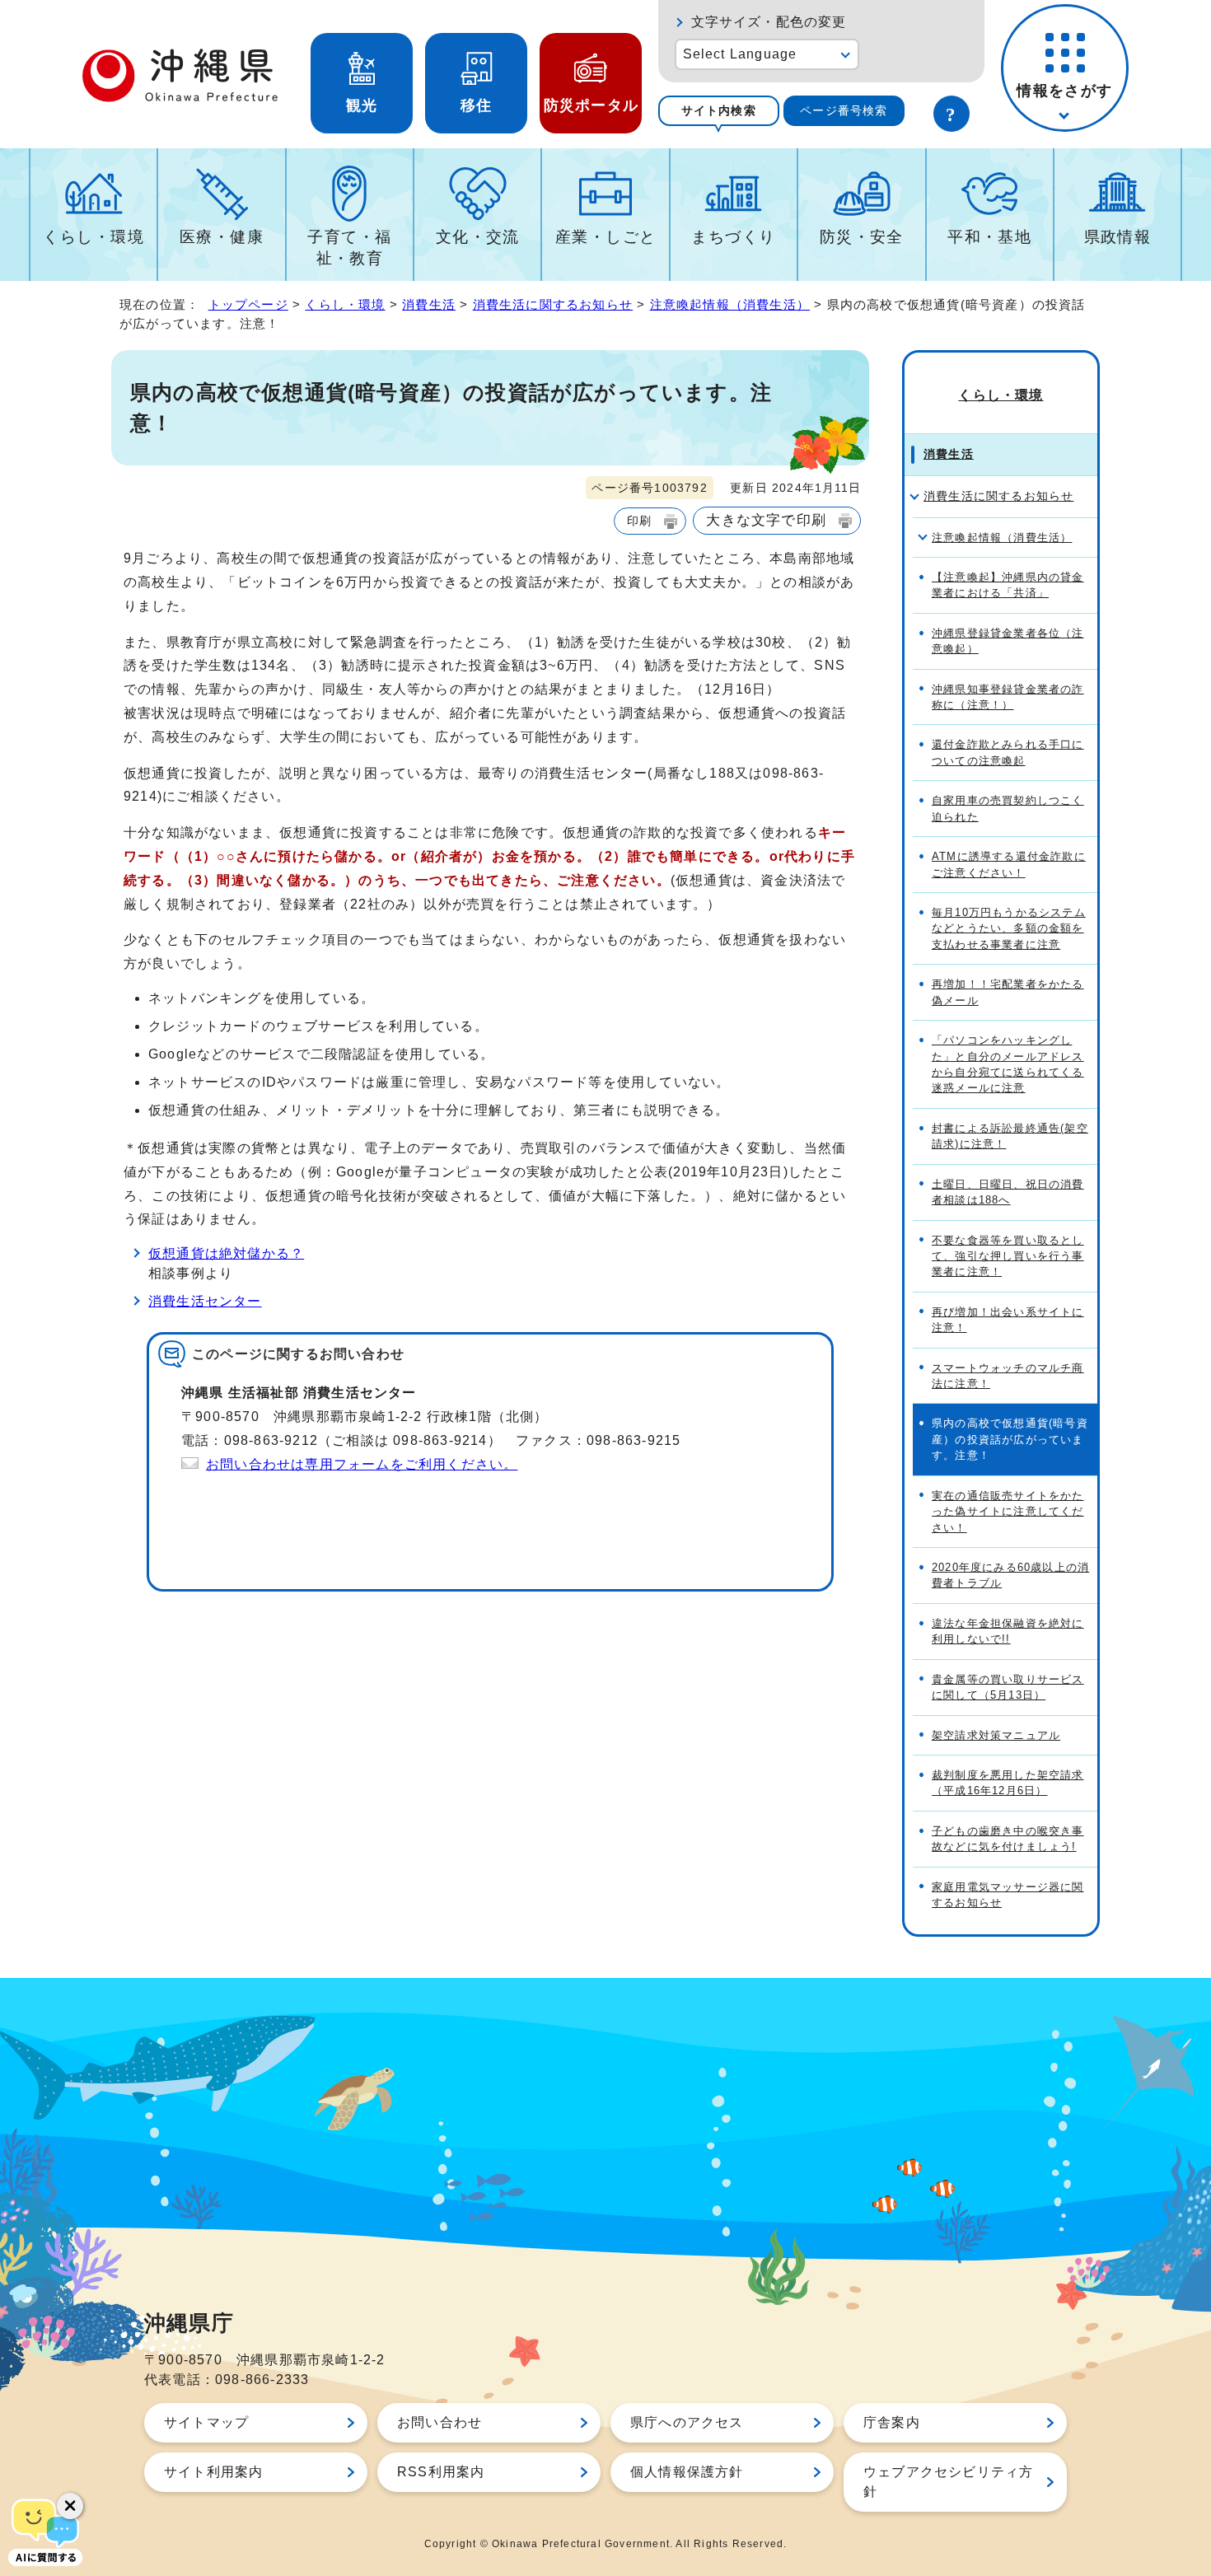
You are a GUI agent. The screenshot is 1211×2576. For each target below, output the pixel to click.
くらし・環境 (94, 237)
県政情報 (1118, 237)
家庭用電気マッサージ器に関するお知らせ (1008, 1895)
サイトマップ (206, 2422)
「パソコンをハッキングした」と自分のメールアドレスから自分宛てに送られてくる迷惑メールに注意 (1008, 1064)
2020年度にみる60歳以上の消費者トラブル (1010, 1575)
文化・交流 (478, 237)
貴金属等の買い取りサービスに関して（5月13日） (1008, 1687)
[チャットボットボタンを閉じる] (70, 2506)
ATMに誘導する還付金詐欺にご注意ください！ (1009, 864)
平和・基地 (989, 237)
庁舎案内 (892, 2422)
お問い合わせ (440, 2422)
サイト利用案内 (213, 2472)
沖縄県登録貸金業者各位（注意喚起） (1008, 641)
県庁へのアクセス (687, 2422)
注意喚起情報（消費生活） (730, 304)
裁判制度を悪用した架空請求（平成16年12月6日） (1008, 1783)
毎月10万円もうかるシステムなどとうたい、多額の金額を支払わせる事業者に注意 (1009, 928)
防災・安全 (862, 237)
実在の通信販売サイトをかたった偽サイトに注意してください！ (1008, 1512)
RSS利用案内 (441, 2472)
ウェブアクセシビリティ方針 (948, 2482)
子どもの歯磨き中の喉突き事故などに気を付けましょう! (1008, 1839)
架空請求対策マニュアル (996, 1735)
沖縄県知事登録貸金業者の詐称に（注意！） (1008, 697)
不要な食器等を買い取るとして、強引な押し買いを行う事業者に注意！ (1008, 1256)
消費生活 (429, 304)
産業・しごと (606, 237)
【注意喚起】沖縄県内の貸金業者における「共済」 (1008, 585)
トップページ (248, 304)
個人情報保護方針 (687, 2472)
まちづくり (733, 237)
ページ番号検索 (844, 110)
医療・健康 (222, 237)
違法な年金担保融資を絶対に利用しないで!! (1008, 1631)
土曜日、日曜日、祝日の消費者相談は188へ (1008, 1192)
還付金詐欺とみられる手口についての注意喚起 (1008, 752)
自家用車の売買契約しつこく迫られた (1008, 808)
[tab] (719, 111)
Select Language (740, 54)
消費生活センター (205, 1301)
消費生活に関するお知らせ (553, 304)
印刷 (639, 521)
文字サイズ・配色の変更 (769, 22)
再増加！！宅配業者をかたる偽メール (1008, 992)
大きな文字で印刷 (766, 520)
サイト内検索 (719, 110)
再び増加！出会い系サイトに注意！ (1008, 1320)
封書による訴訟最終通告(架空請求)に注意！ (1010, 1136)
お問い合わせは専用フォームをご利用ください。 (362, 1464)
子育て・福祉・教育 (349, 248)
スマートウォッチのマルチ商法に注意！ (1008, 1376)
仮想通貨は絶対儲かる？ (226, 1253)
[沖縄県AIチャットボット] (45, 2531)
